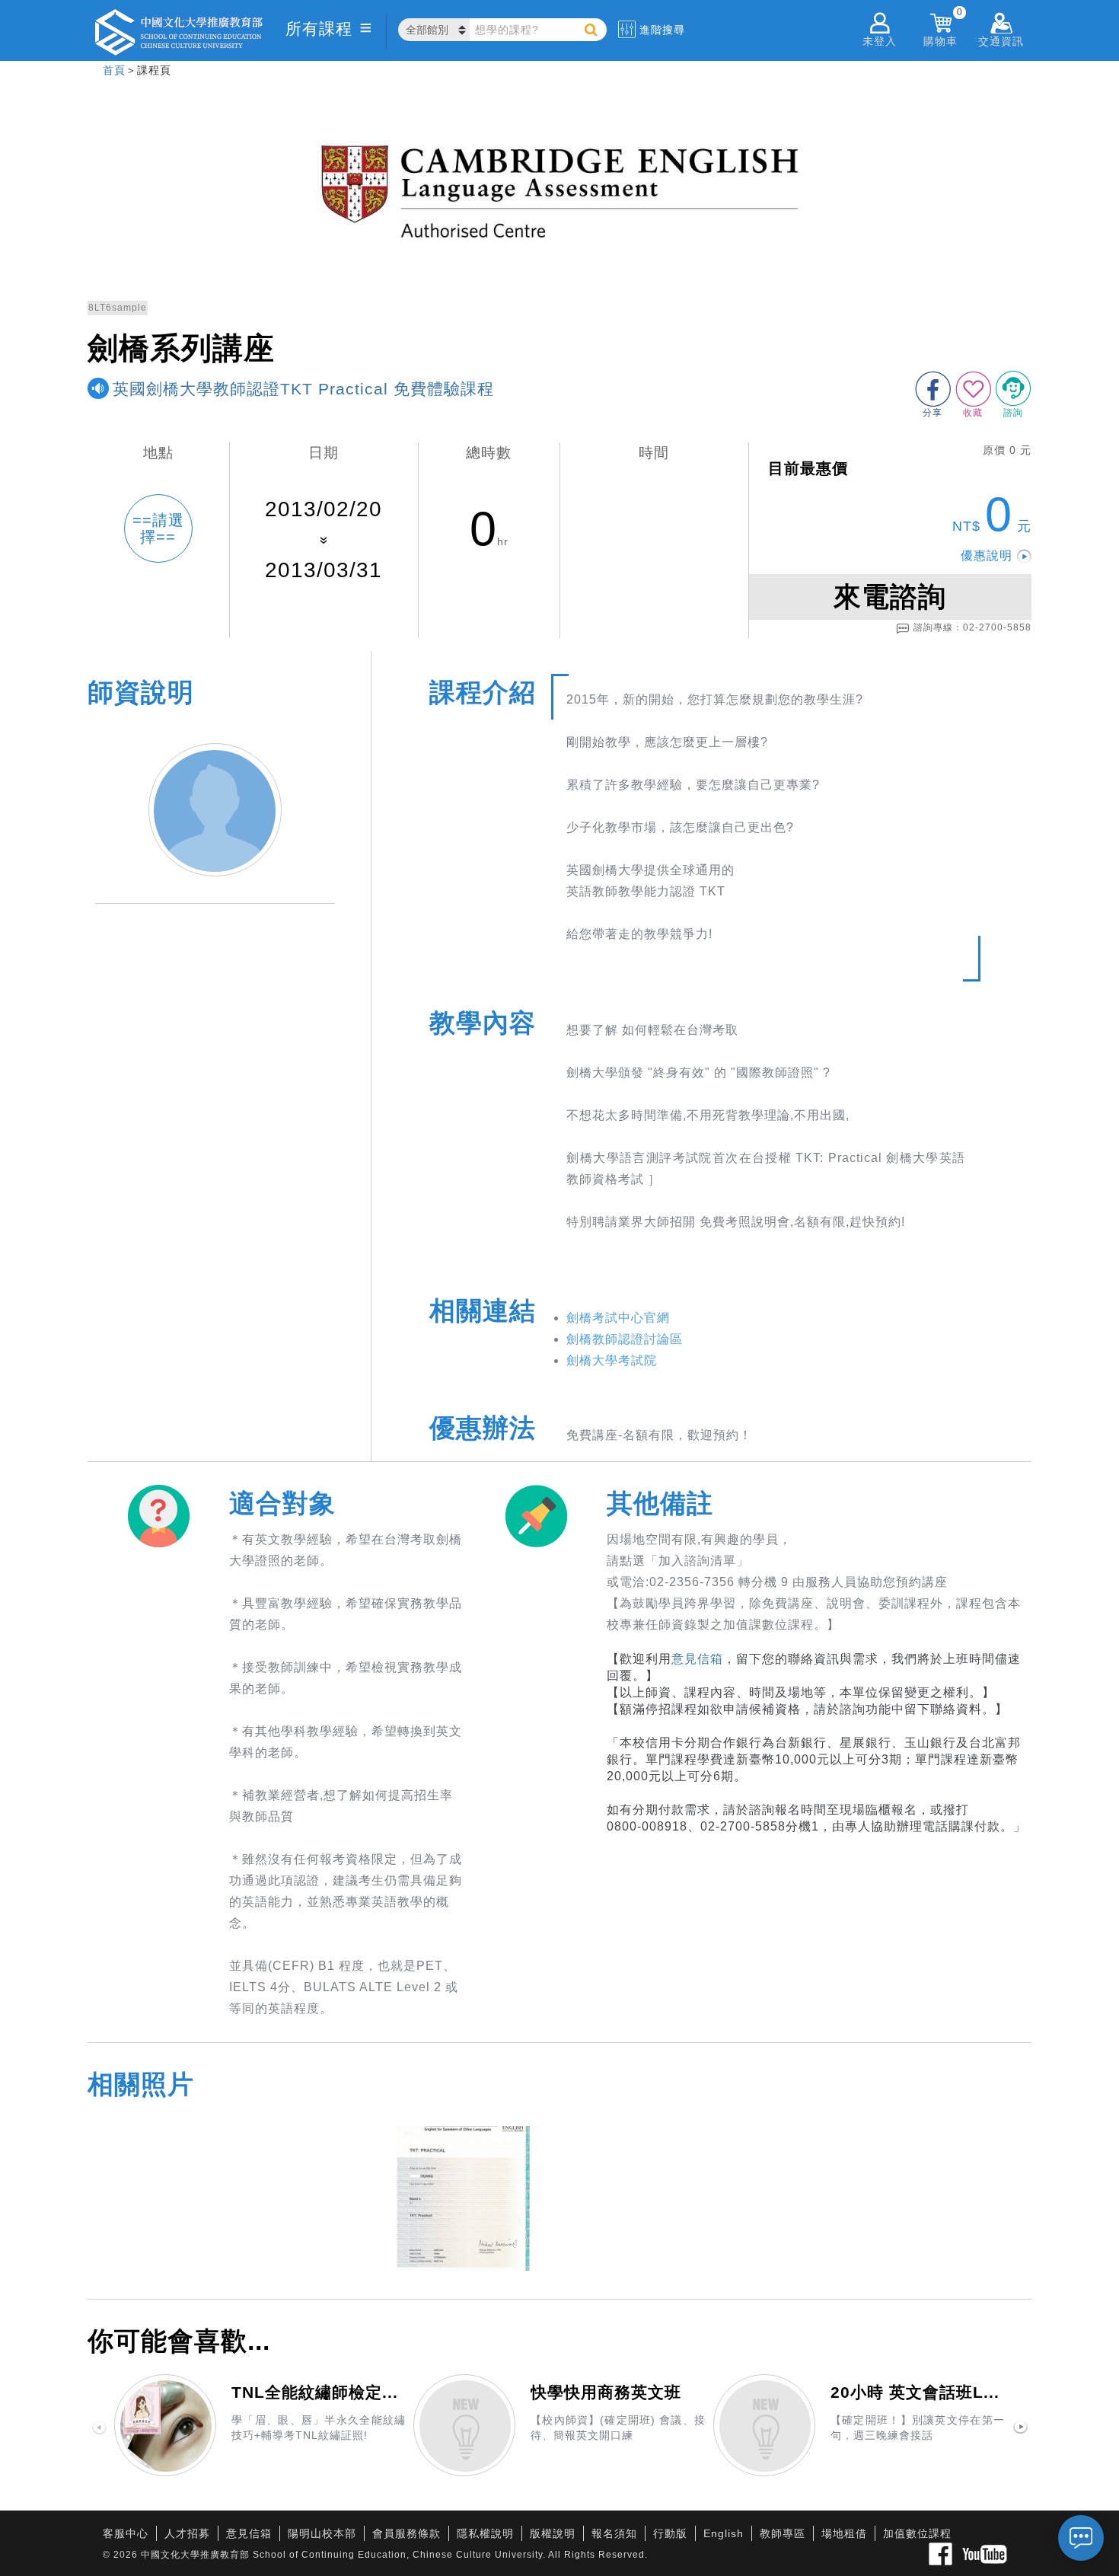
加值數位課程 (917, 2533)
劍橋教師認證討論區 (625, 1339)
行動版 (670, 2533)
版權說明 (553, 2533)
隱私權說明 (485, 2533)
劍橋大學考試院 (612, 1360)
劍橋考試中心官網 (618, 1318)
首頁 (114, 70)
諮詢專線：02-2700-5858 (972, 627)
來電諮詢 (890, 597)
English (724, 2533)
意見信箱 (697, 1659)
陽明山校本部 (322, 2533)
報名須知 (614, 2533)
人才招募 (187, 2533)
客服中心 (126, 2533)
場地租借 (844, 2533)
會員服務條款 (406, 2533)
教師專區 (783, 2533)
